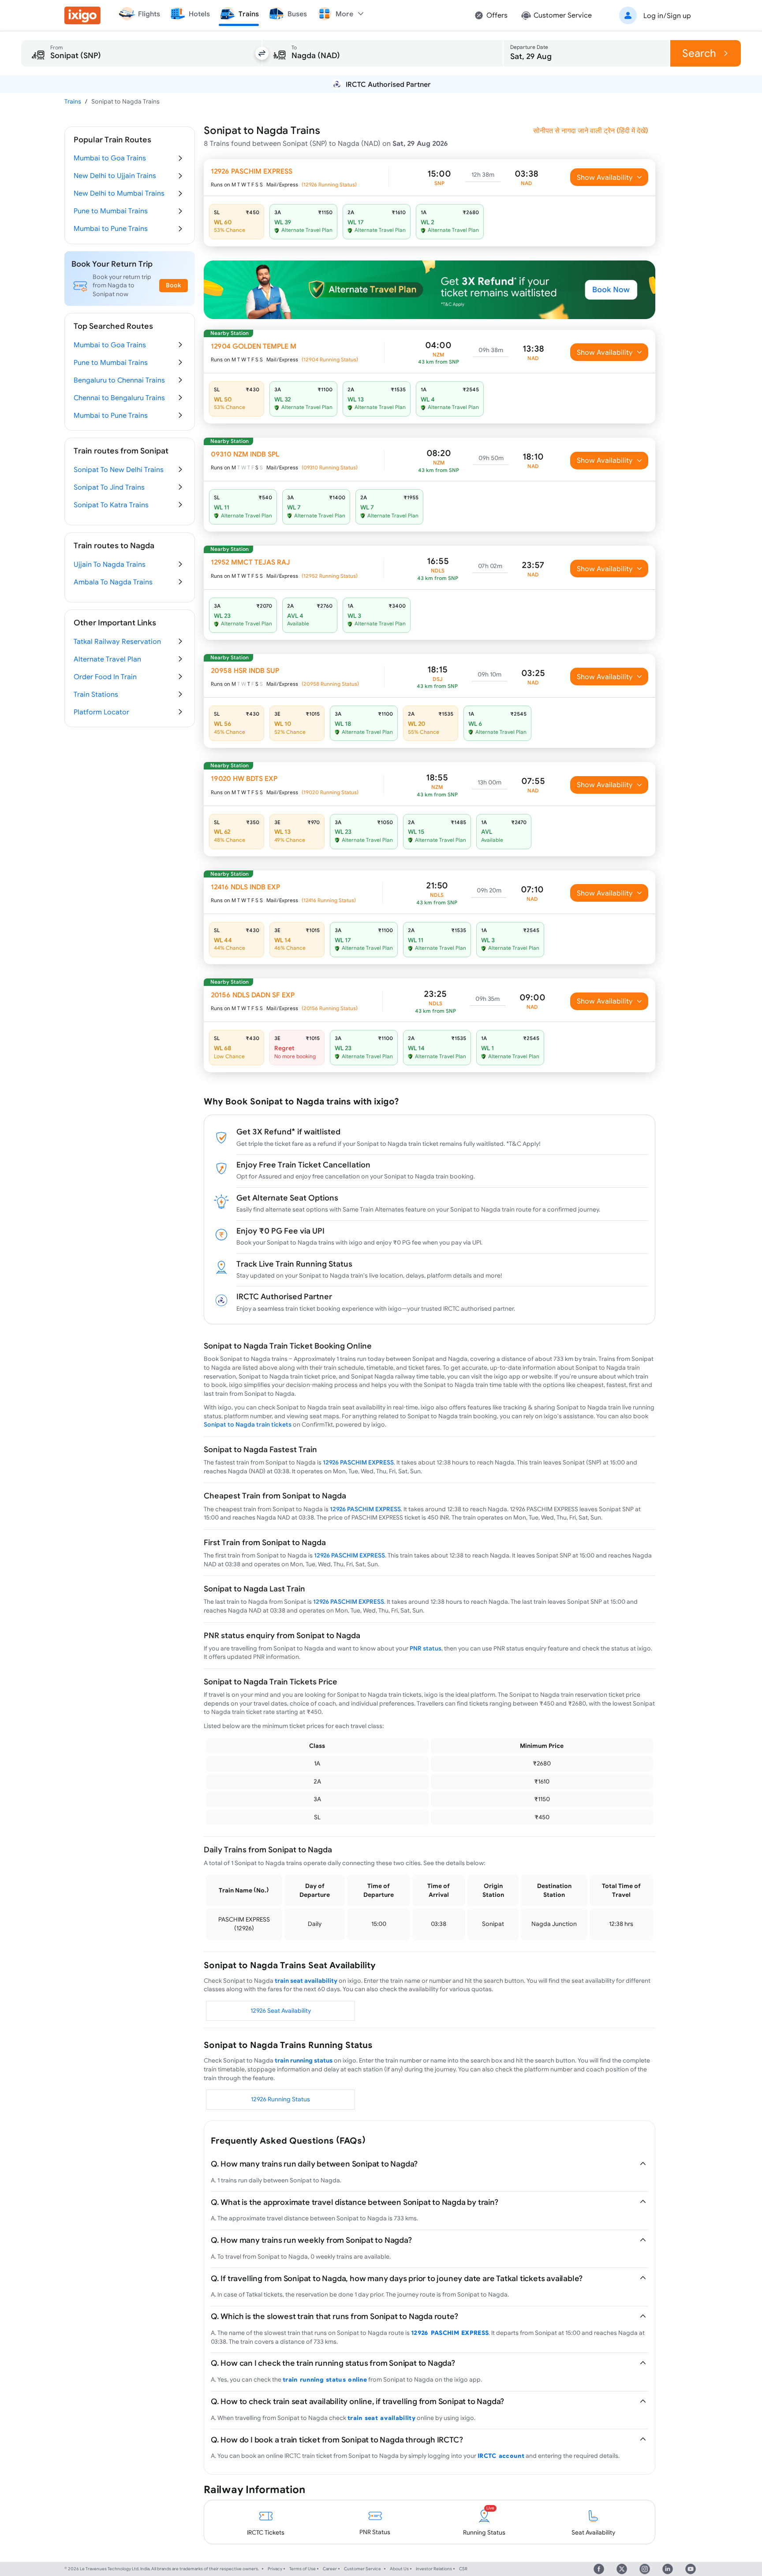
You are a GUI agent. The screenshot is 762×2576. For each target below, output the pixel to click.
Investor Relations (434, 2569)
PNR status (426, 1648)
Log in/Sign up (667, 15)
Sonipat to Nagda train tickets (248, 1424)
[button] (654, 15)
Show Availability (605, 177)
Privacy (275, 2569)
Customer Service (362, 2569)
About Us (399, 2569)
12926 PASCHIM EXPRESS (358, 1462)
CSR (463, 2569)
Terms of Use (303, 2569)
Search (699, 53)
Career (330, 2569)
